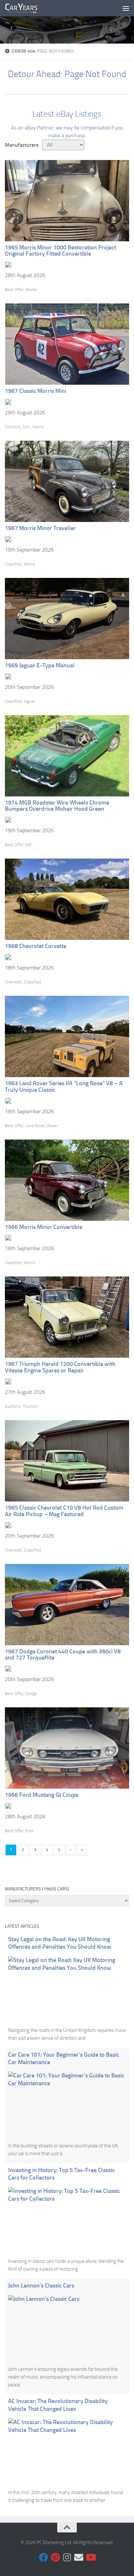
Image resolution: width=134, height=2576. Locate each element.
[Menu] (126, 8)
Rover (52, 1126)
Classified (13, 564)
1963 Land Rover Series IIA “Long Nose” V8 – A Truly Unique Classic (64, 1087)
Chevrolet (13, 982)
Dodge (31, 1694)
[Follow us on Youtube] (90, 2557)
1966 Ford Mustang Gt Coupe (42, 1795)
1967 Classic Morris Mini (35, 391)
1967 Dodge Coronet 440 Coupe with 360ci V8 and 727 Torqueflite (63, 1655)
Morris (31, 290)
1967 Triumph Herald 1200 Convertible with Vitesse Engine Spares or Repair (60, 1367)
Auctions (13, 427)
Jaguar (29, 701)
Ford (29, 1831)
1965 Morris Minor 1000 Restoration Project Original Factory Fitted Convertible (60, 251)
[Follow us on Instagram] (67, 2557)
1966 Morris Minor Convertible (44, 1227)
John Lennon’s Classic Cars (41, 2286)
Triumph (30, 1406)
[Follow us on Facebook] (44, 2557)
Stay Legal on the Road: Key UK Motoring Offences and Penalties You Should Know (60, 1943)
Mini (27, 427)
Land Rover (35, 1126)
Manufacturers (22, 145)
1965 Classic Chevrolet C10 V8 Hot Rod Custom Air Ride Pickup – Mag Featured (64, 1511)
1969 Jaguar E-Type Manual (40, 665)
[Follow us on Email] (79, 2557)
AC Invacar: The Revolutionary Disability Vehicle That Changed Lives (58, 2405)
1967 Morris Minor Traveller (40, 528)
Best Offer (14, 290)
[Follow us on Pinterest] (55, 2557)
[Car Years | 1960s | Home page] (27, 8)
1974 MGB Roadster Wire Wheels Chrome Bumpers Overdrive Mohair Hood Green (57, 806)
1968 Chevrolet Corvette (36, 946)
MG (28, 845)
